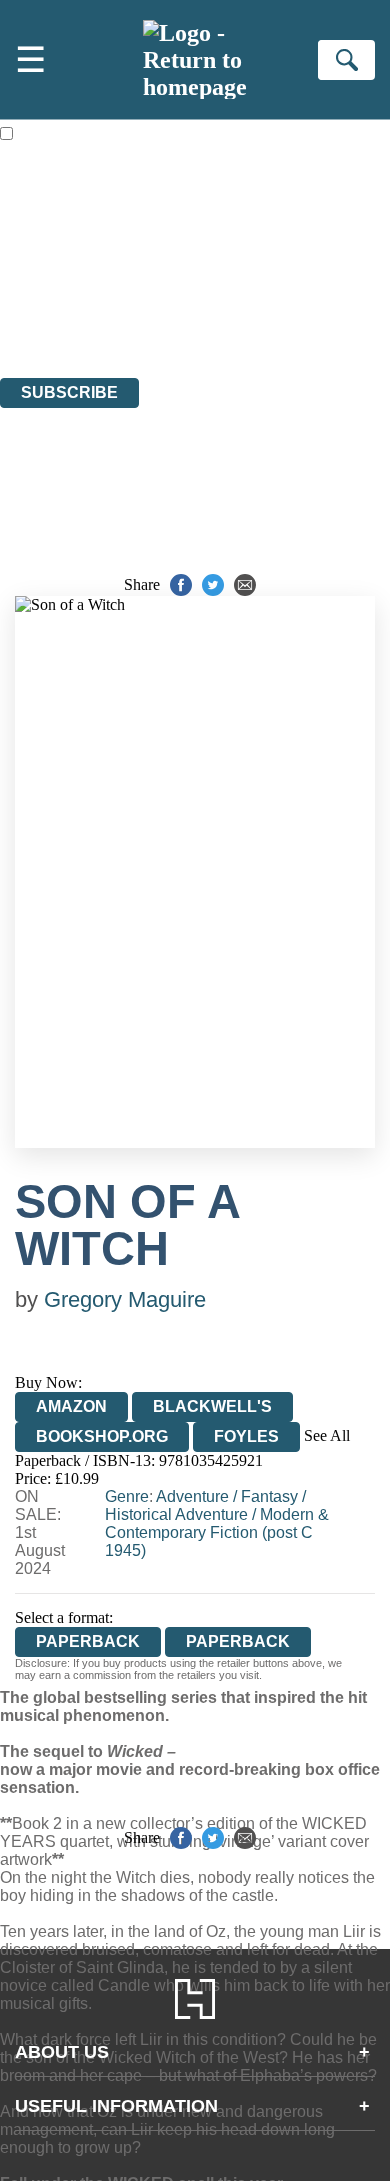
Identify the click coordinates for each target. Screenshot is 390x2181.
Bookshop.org (102, 1436)
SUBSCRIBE (69, 392)
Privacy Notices (75, 314)
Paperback (238, 1641)
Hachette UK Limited (205, 260)
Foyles (246, 1436)
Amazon (71, 1406)
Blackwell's (212, 1406)
